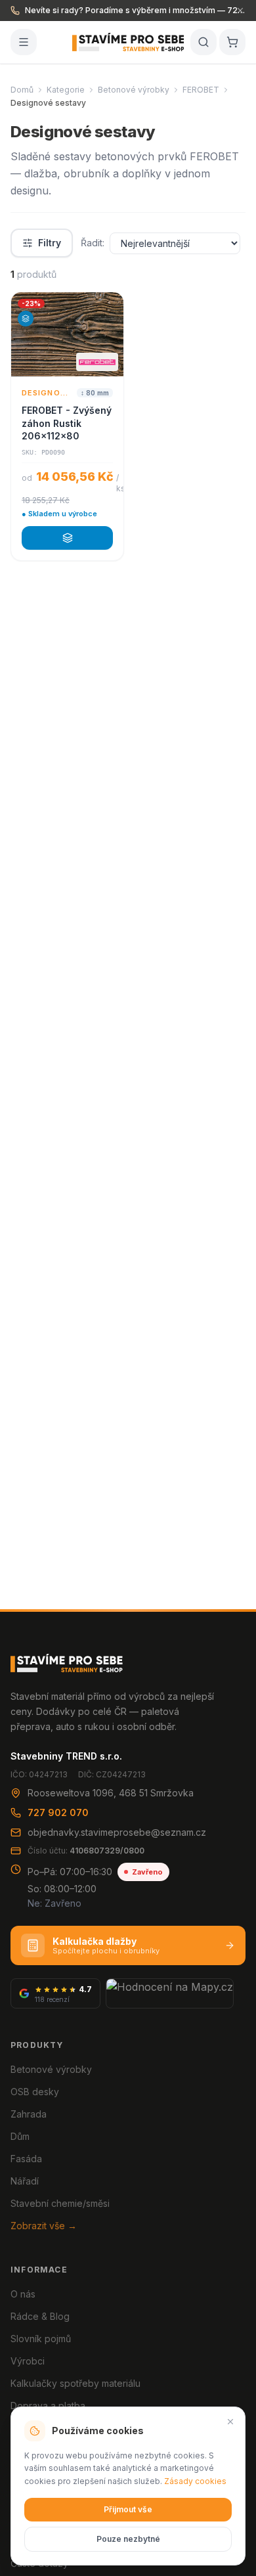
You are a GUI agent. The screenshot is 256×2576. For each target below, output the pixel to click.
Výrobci (28, 2361)
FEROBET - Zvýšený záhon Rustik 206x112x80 (67, 423)
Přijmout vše (128, 2509)
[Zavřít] (230, 2422)
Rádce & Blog (40, 2316)
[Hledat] (203, 42)
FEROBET (201, 90)
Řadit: (93, 243)
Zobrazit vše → (44, 2226)
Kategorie (66, 90)
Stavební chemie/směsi (60, 2203)
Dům (20, 2136)
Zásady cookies (195, 2481)
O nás (23, 2294)
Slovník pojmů (41, 2339)
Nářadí (25, 2181)
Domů (22, 90)
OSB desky (35, 2092)
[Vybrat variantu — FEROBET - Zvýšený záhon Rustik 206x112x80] (67, 538)
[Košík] (232, 42)
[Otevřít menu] (24, 42)
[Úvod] (128, 42)
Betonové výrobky (134, 90)
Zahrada (29, 2114)
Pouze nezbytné (128, 2539)
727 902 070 (58, 1812)
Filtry (50, 243)
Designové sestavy (47, 393)
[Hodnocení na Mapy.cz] (170, 1993)
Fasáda (26, 2159)
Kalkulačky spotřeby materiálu (75, 2383)
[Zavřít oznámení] (240, 11)
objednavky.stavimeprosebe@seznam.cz (117, 1832)
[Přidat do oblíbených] (108, 308)
